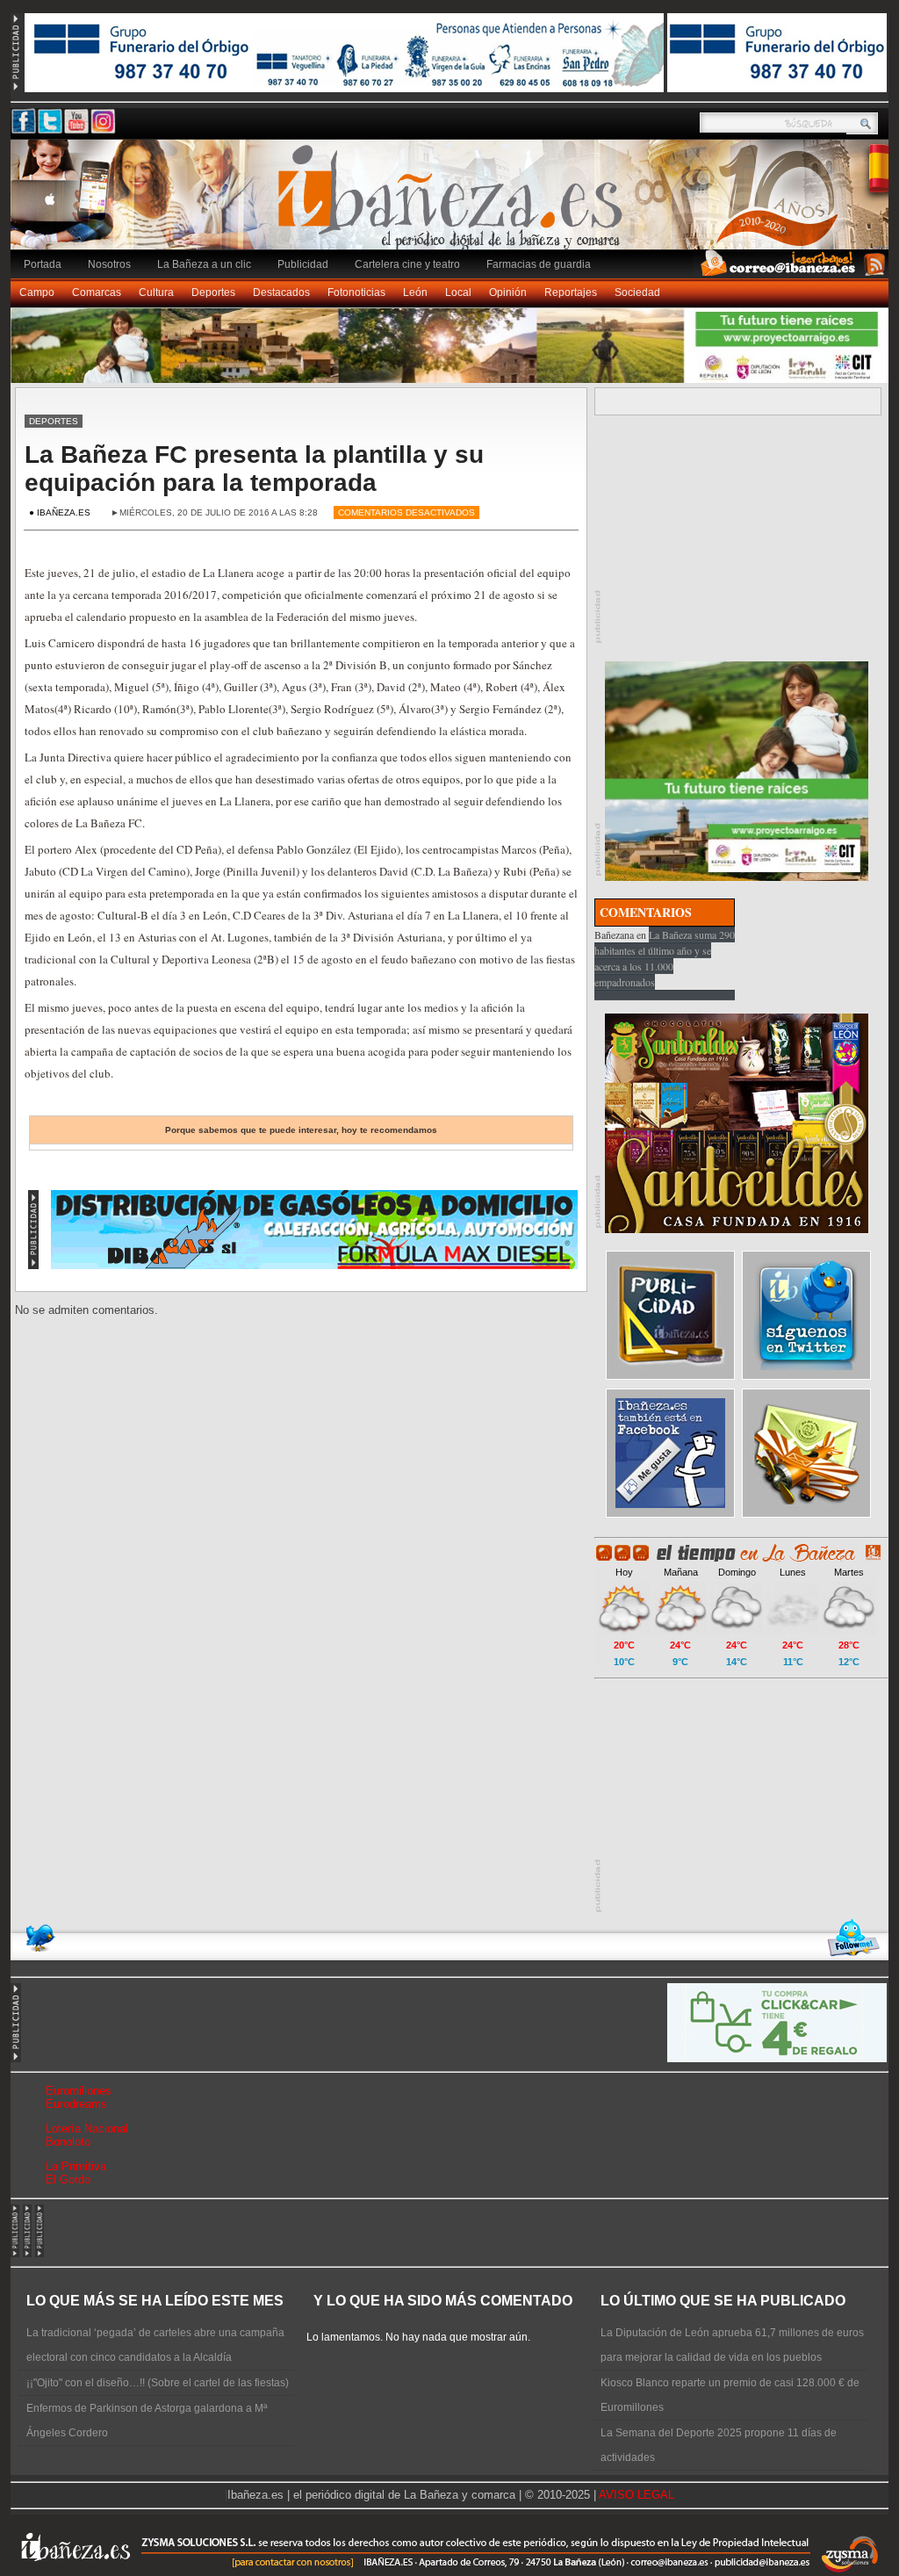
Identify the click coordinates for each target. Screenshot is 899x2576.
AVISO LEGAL (636, 2495)
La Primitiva (76, 2166)
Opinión (508, 292)
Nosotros (109, 264)
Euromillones (79, 2091)
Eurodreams (76, 2104)
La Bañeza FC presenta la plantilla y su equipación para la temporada (254, 469)
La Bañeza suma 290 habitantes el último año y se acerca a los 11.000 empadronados (665, 958)
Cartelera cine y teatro (407, 264)
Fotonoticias (356, 292)
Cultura (156, 292)
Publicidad (303, 264)
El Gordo (68, 2179)
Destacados (281, 292)
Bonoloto (68, 2142)
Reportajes (571, 292)
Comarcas (97, 292)
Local (458, 292)
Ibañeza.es (454, 204)
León (415, 292)
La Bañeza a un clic (204, 264)
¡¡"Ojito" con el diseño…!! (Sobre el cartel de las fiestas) (158, 2383)
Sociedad (637, 292)
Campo (37, 292)
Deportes (213, 292)
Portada (43, 264)
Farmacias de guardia (539, 264)
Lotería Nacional (87, 2129)
